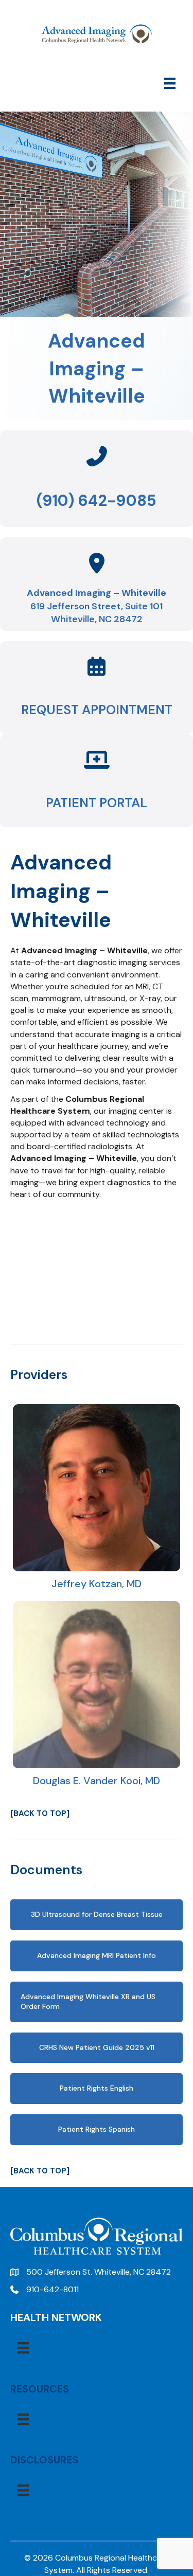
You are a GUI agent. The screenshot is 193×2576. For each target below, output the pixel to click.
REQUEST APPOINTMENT (97, 710)
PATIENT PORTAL (97, 803)
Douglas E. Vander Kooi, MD (97, 1781)
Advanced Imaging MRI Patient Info (97, 1955)
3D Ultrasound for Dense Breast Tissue (97, 1914)
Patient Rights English (97, 2088)
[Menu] (170, 83)
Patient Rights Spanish (97, 2129)
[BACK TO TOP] (40, 1813)
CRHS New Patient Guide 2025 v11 (97, 2047)
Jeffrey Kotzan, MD (97, 1584)
